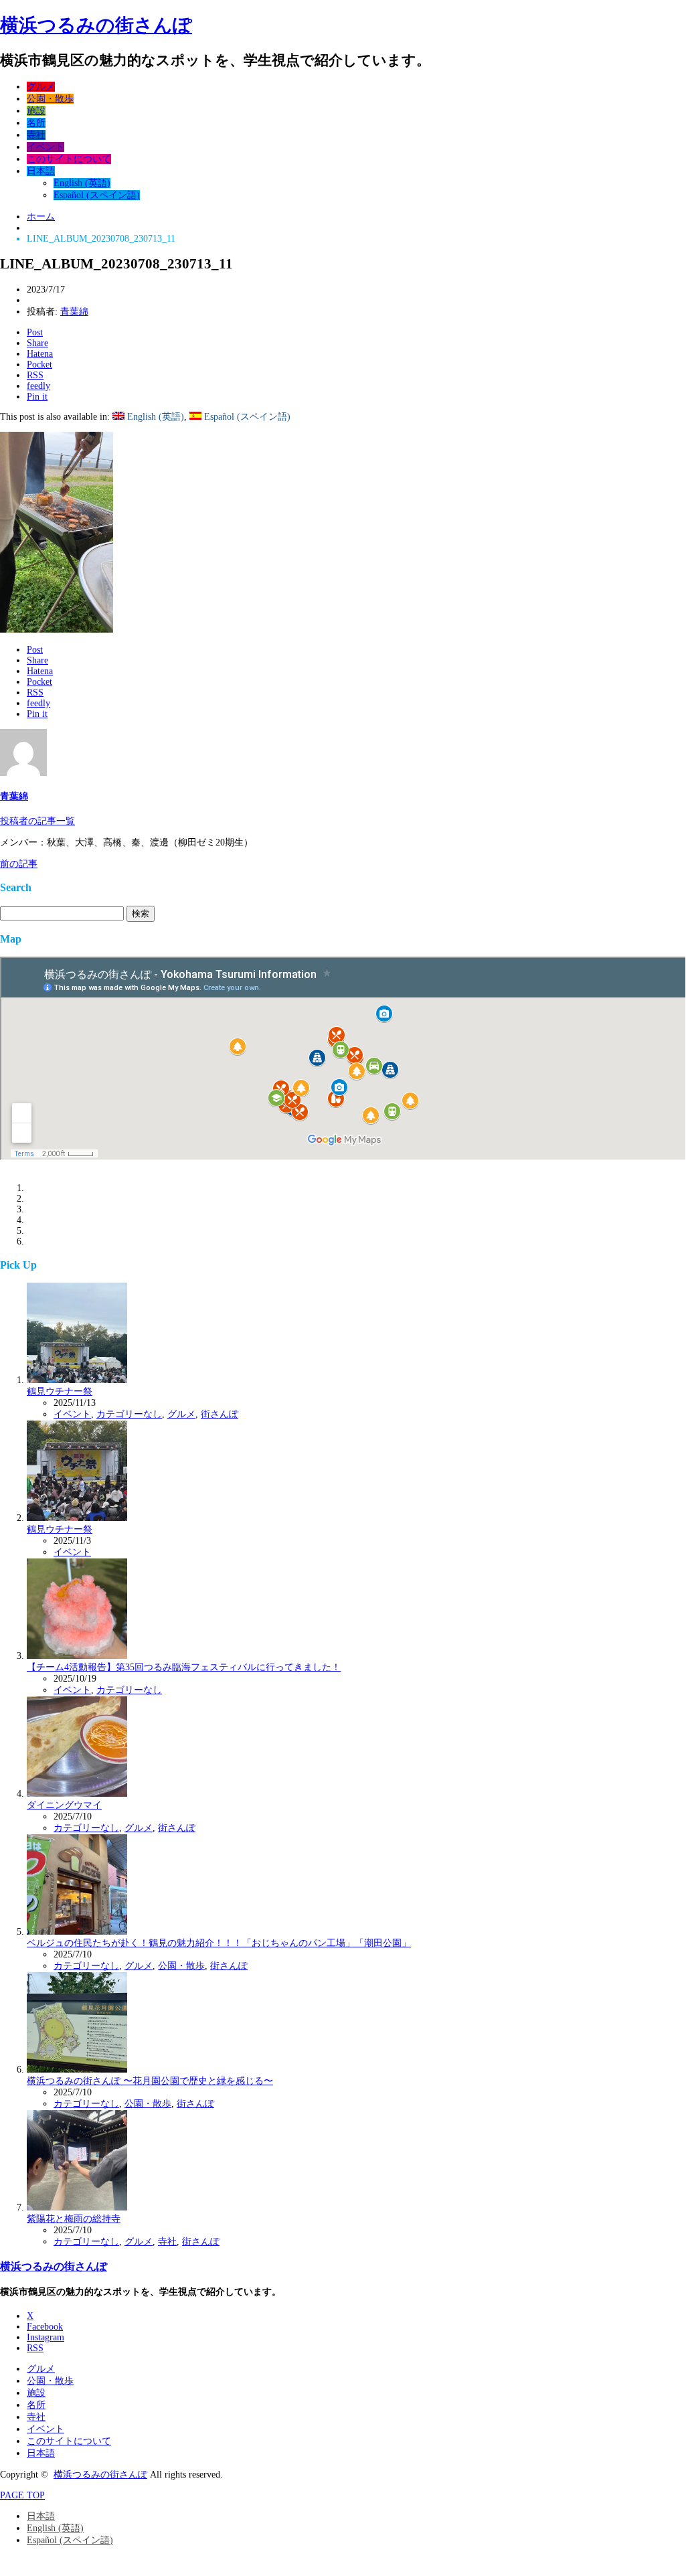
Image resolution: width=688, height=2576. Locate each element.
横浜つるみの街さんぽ (96, 25)
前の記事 (19, 864)
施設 (36, 111)
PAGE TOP (22, 2495)
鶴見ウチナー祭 (60, 1391)
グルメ (41, 87)
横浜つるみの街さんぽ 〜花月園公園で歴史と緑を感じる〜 (150, 2081)
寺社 (36, 135)
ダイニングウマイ (64, 1805)
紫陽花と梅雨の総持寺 (74, 2219)
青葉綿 (74, 312)
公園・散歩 (50, 99)
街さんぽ (220, 1414)
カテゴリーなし (129, 1414)
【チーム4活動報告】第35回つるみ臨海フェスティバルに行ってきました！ (184, 1667)
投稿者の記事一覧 (37, 821)
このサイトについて (69, 159)
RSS (35, 2348)
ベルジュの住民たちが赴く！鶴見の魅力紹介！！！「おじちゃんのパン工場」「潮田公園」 (219, 1943)
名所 (36, 123)
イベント (46, 147)
